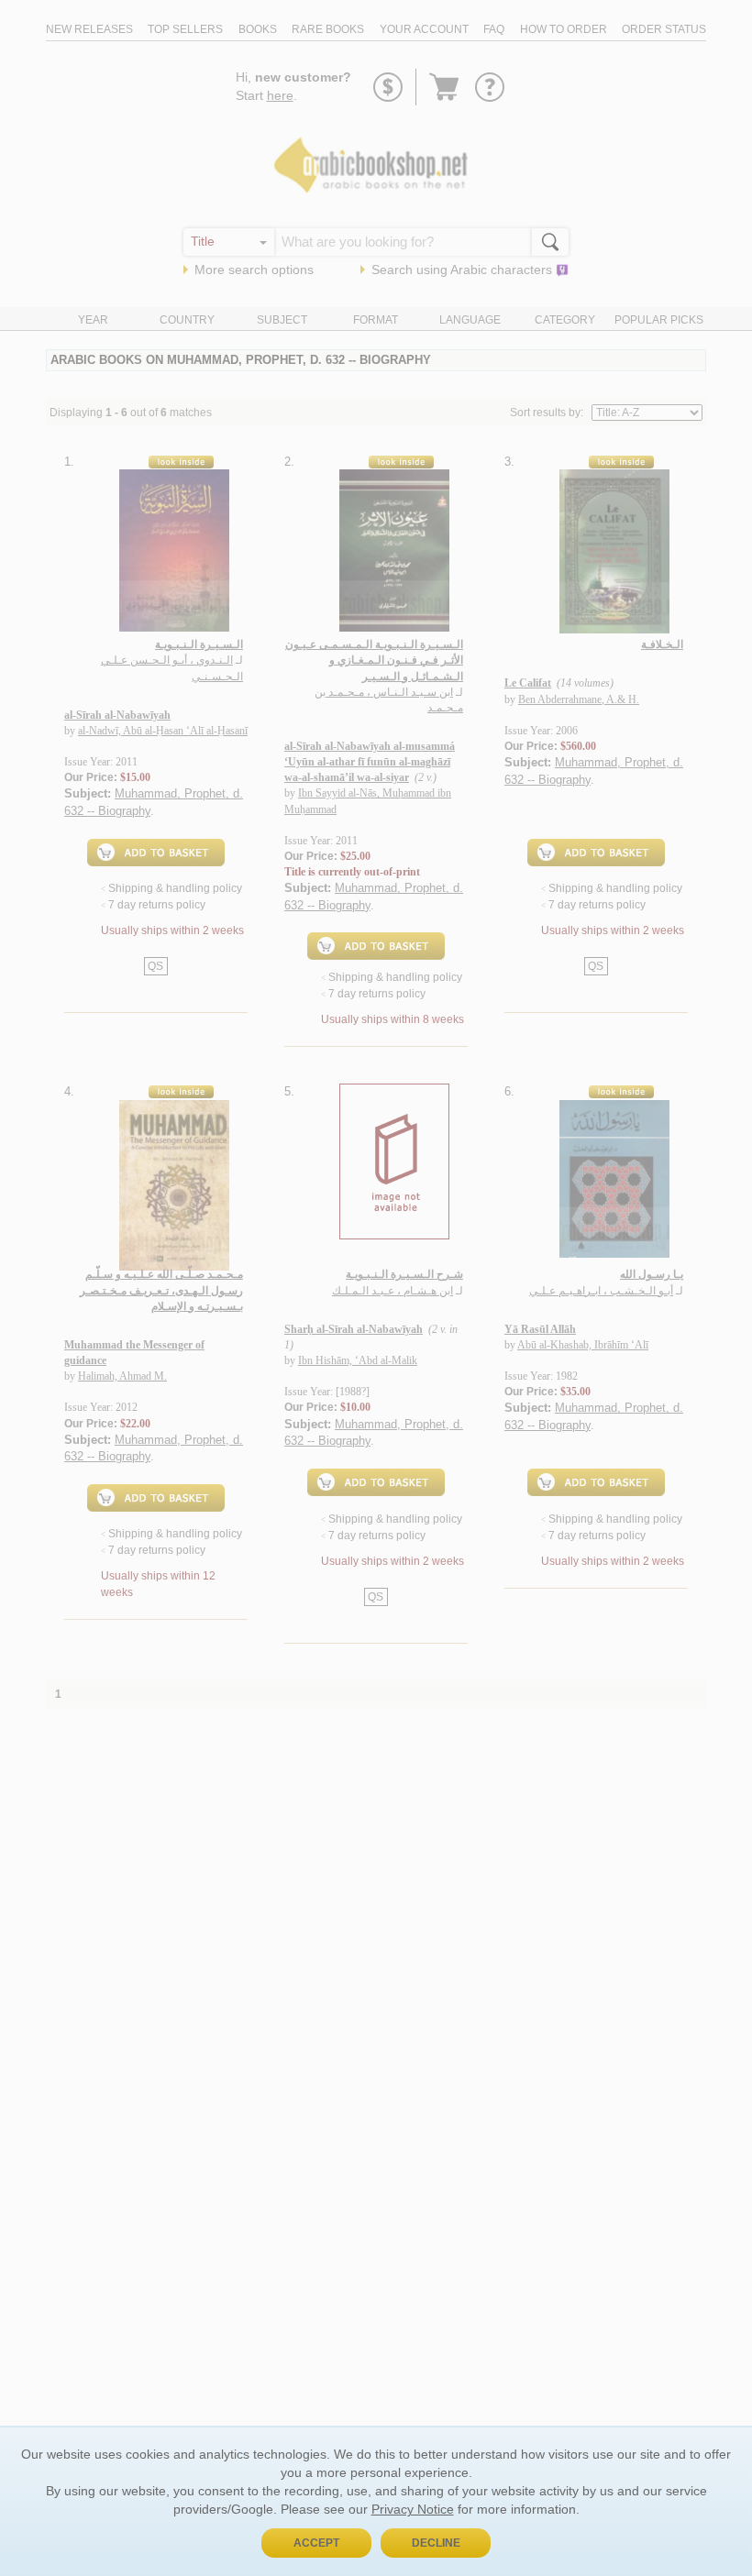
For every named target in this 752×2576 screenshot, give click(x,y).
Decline (436, 2543)
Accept (316, 2543)
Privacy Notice (413, 2509)
